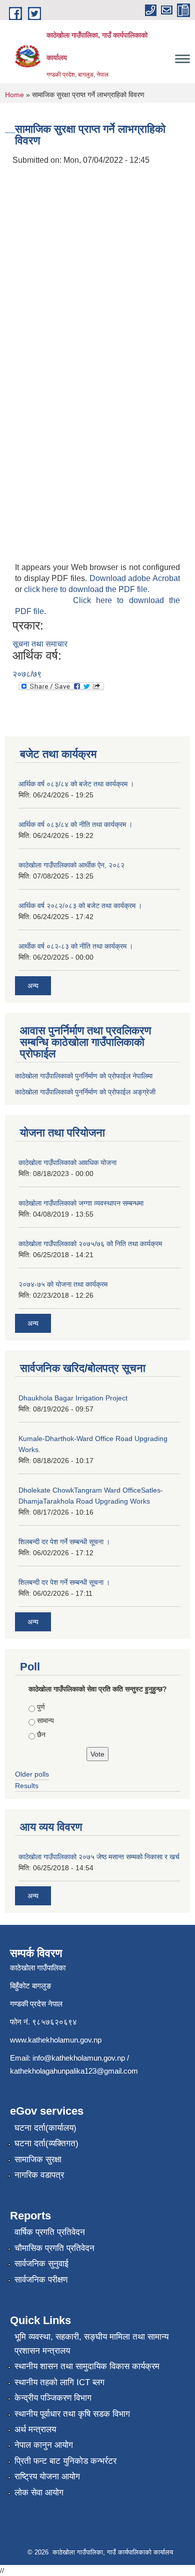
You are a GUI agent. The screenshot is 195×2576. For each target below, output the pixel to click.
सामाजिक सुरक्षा (38, 2160)
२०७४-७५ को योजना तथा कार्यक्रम (63, 1284)
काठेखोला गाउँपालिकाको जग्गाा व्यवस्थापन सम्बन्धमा (81, 1203)
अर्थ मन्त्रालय (35, 2429)
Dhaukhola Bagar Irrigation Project (73, 1398)
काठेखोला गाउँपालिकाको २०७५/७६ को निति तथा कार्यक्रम (90, 1244)
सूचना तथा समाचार (40, 644)
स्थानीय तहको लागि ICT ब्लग (59, 2382)
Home (14, 95)
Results (27, 1786)
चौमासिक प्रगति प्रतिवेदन (54, 2248)
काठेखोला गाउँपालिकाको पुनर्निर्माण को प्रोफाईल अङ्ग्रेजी (85, 1092)
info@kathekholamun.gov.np (79, 2058)
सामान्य (45, 1721)
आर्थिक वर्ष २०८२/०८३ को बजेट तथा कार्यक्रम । (80, 906)
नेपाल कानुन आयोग (44, 2445)
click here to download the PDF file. (87, 589)
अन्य (33, 986)
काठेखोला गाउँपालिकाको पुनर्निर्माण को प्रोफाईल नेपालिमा (84, 1076)
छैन (41, 1735)
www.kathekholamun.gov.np (56, 2040)
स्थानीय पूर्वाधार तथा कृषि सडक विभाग (72, 2414)
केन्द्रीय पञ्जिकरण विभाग (53, 2398)
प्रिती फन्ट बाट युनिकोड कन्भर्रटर (65, 2461)
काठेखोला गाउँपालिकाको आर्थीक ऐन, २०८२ (71, 865)
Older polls (32, 1774)
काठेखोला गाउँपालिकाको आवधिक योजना (67, 1163)
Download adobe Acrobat (135, 578)
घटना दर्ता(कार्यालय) (45, 2128)
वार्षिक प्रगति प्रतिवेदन (50, 2232)
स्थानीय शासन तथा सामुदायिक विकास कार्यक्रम (87, 2366)
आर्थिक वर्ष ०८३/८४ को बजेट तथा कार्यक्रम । (76, 784)
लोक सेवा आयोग (39, 2493)
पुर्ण (41, 1707)
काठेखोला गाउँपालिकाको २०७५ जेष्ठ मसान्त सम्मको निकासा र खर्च (99, 1857)
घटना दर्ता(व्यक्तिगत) (46, 2143)
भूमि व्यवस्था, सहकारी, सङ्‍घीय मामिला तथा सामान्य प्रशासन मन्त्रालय (91, 2344)
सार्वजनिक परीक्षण (41, 2280)
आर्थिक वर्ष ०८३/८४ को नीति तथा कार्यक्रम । (75, 824)
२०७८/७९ (27, 674)
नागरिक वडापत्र (39, 2175)
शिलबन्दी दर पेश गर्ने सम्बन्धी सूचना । (64, 1542)
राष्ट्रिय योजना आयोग (47, 2477)
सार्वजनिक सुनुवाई (41, 2264)
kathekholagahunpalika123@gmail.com (74, 2071)
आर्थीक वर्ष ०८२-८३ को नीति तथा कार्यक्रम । (76, 946)
